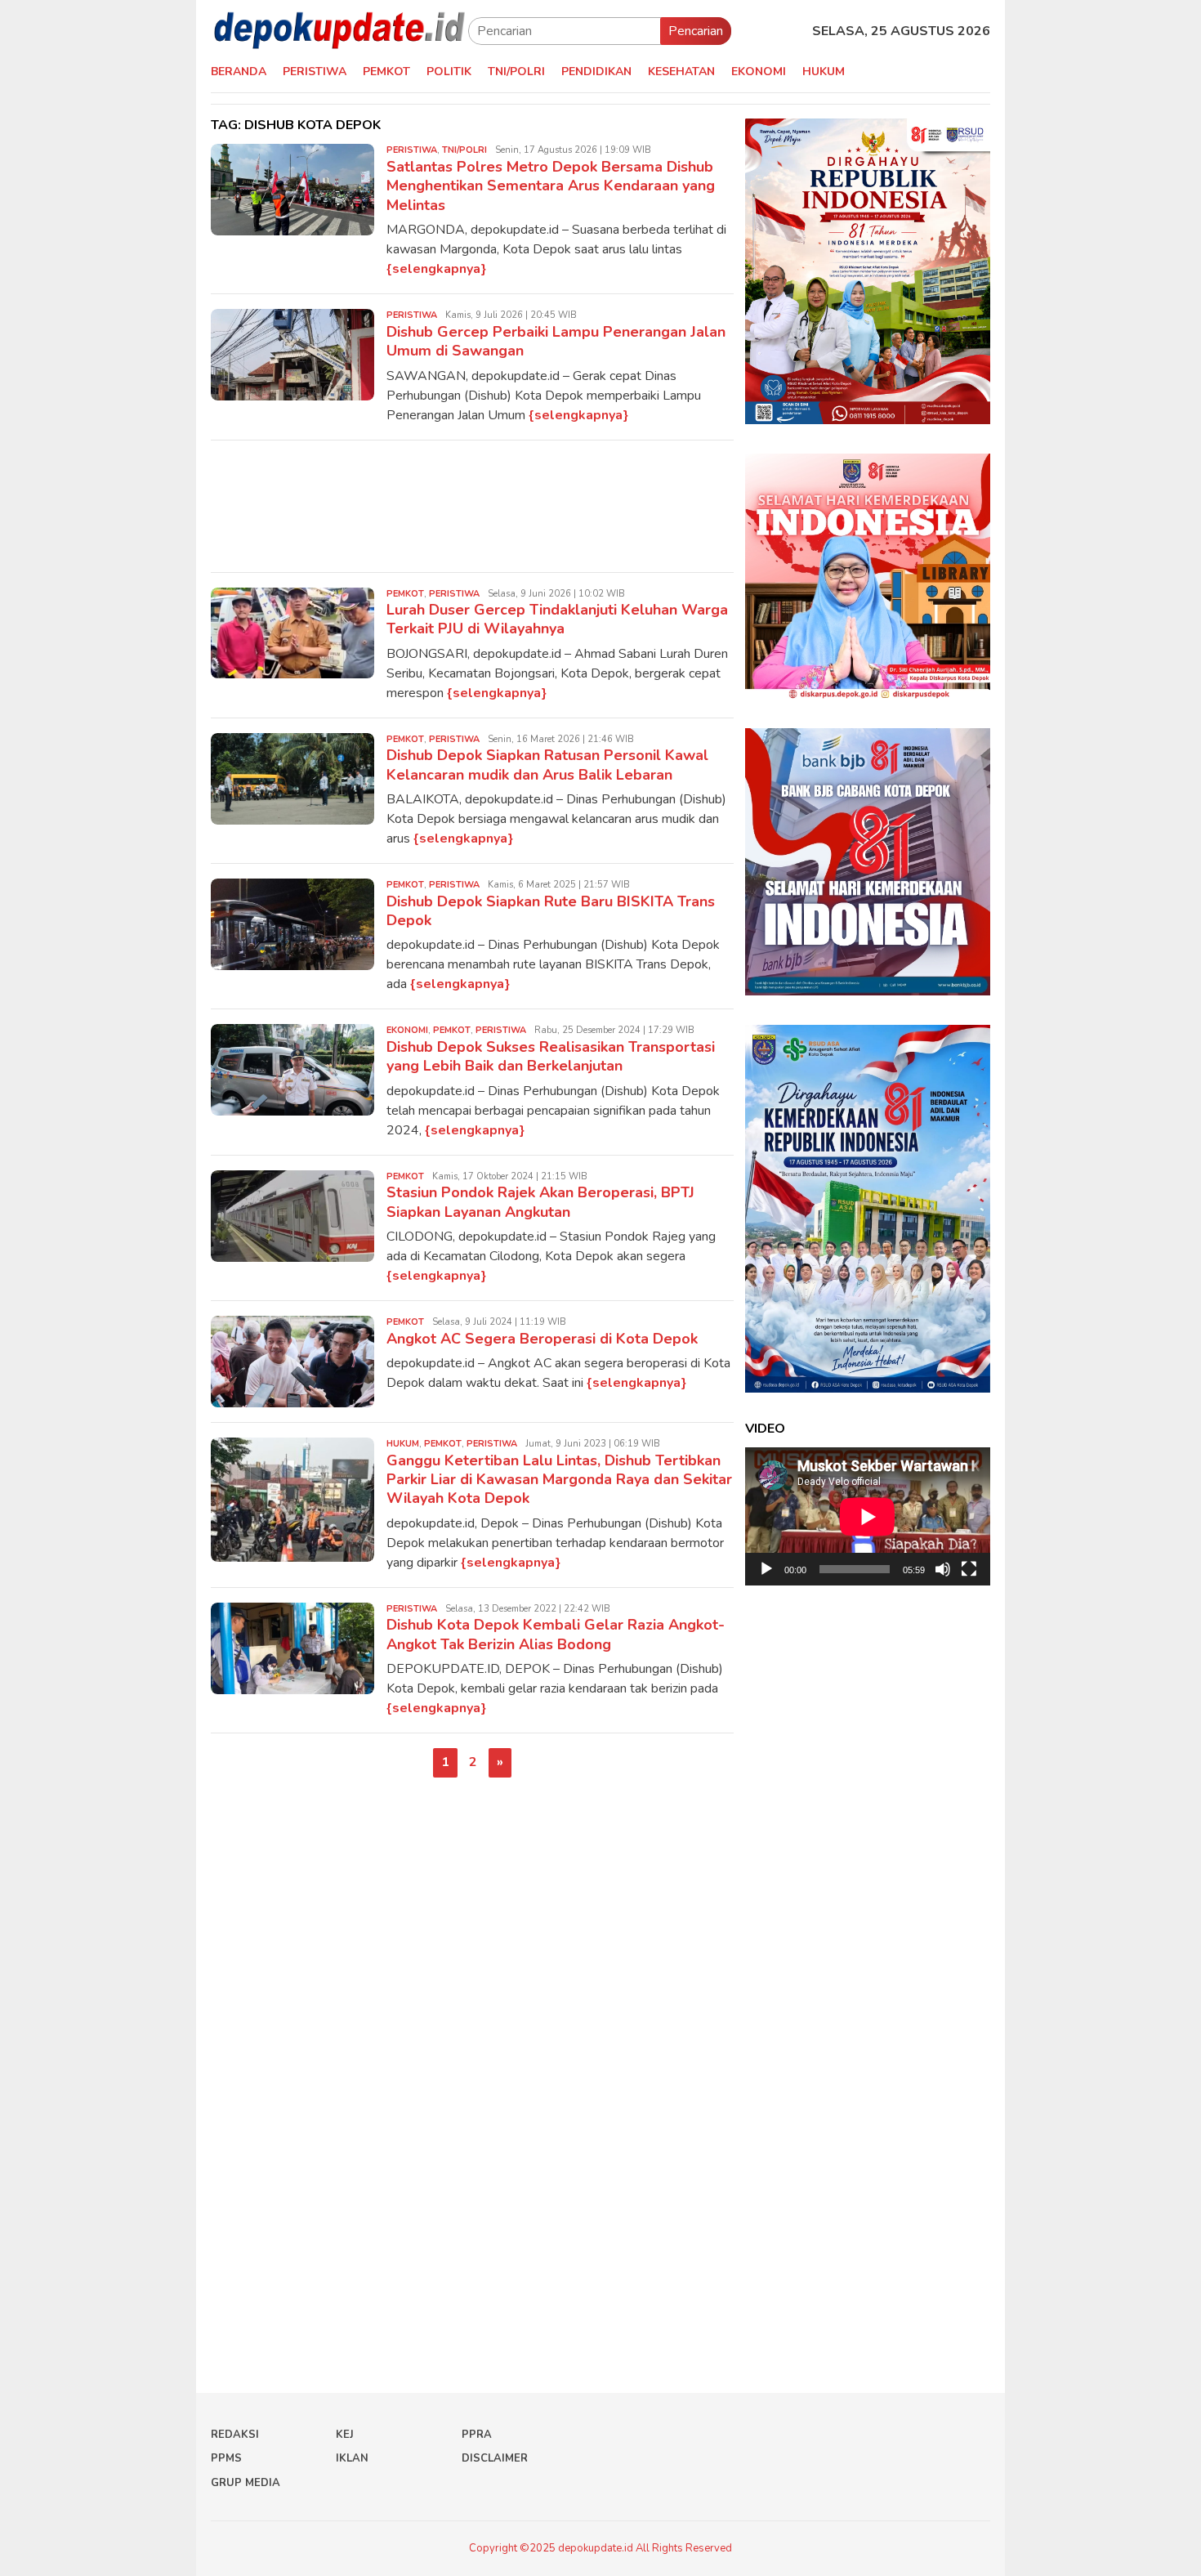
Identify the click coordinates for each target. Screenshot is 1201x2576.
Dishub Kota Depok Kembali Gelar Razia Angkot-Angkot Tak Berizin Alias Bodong (556, 1634)
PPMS (226, 2458)
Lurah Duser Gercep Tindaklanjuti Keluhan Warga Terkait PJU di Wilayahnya (557, 619)
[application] (868, 1516)
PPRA (477, 2435)
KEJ (345, 2435)
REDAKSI (235, 2435)
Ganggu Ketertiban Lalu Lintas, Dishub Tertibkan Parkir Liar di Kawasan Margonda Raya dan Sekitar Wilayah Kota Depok (559, 1480)
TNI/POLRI (464, 150)
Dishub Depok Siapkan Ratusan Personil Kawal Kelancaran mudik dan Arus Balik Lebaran (547, 765)
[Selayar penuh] (969, 1569)
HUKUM (403, 1444)
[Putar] (766, 1569)
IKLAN (352, 2458)
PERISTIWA (412, 150)
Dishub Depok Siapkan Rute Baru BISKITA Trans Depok (551, 911)
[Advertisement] (472, 506)
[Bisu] (943, 1569)
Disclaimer (495, 2458)
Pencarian (696, 31)
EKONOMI (407, 1030)
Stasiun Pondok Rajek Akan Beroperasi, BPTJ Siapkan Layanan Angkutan (540, 1202)
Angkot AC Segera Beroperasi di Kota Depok (542, 1339)
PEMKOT (405, 594)
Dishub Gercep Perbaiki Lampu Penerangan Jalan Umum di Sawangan (556, 341)
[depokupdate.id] (339, 30)
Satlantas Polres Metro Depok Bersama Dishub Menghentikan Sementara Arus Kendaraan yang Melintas (551, 186)
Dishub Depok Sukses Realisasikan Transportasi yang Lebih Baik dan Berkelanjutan (551, 1056)
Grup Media (246, 2483)
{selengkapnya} (436, 269)
